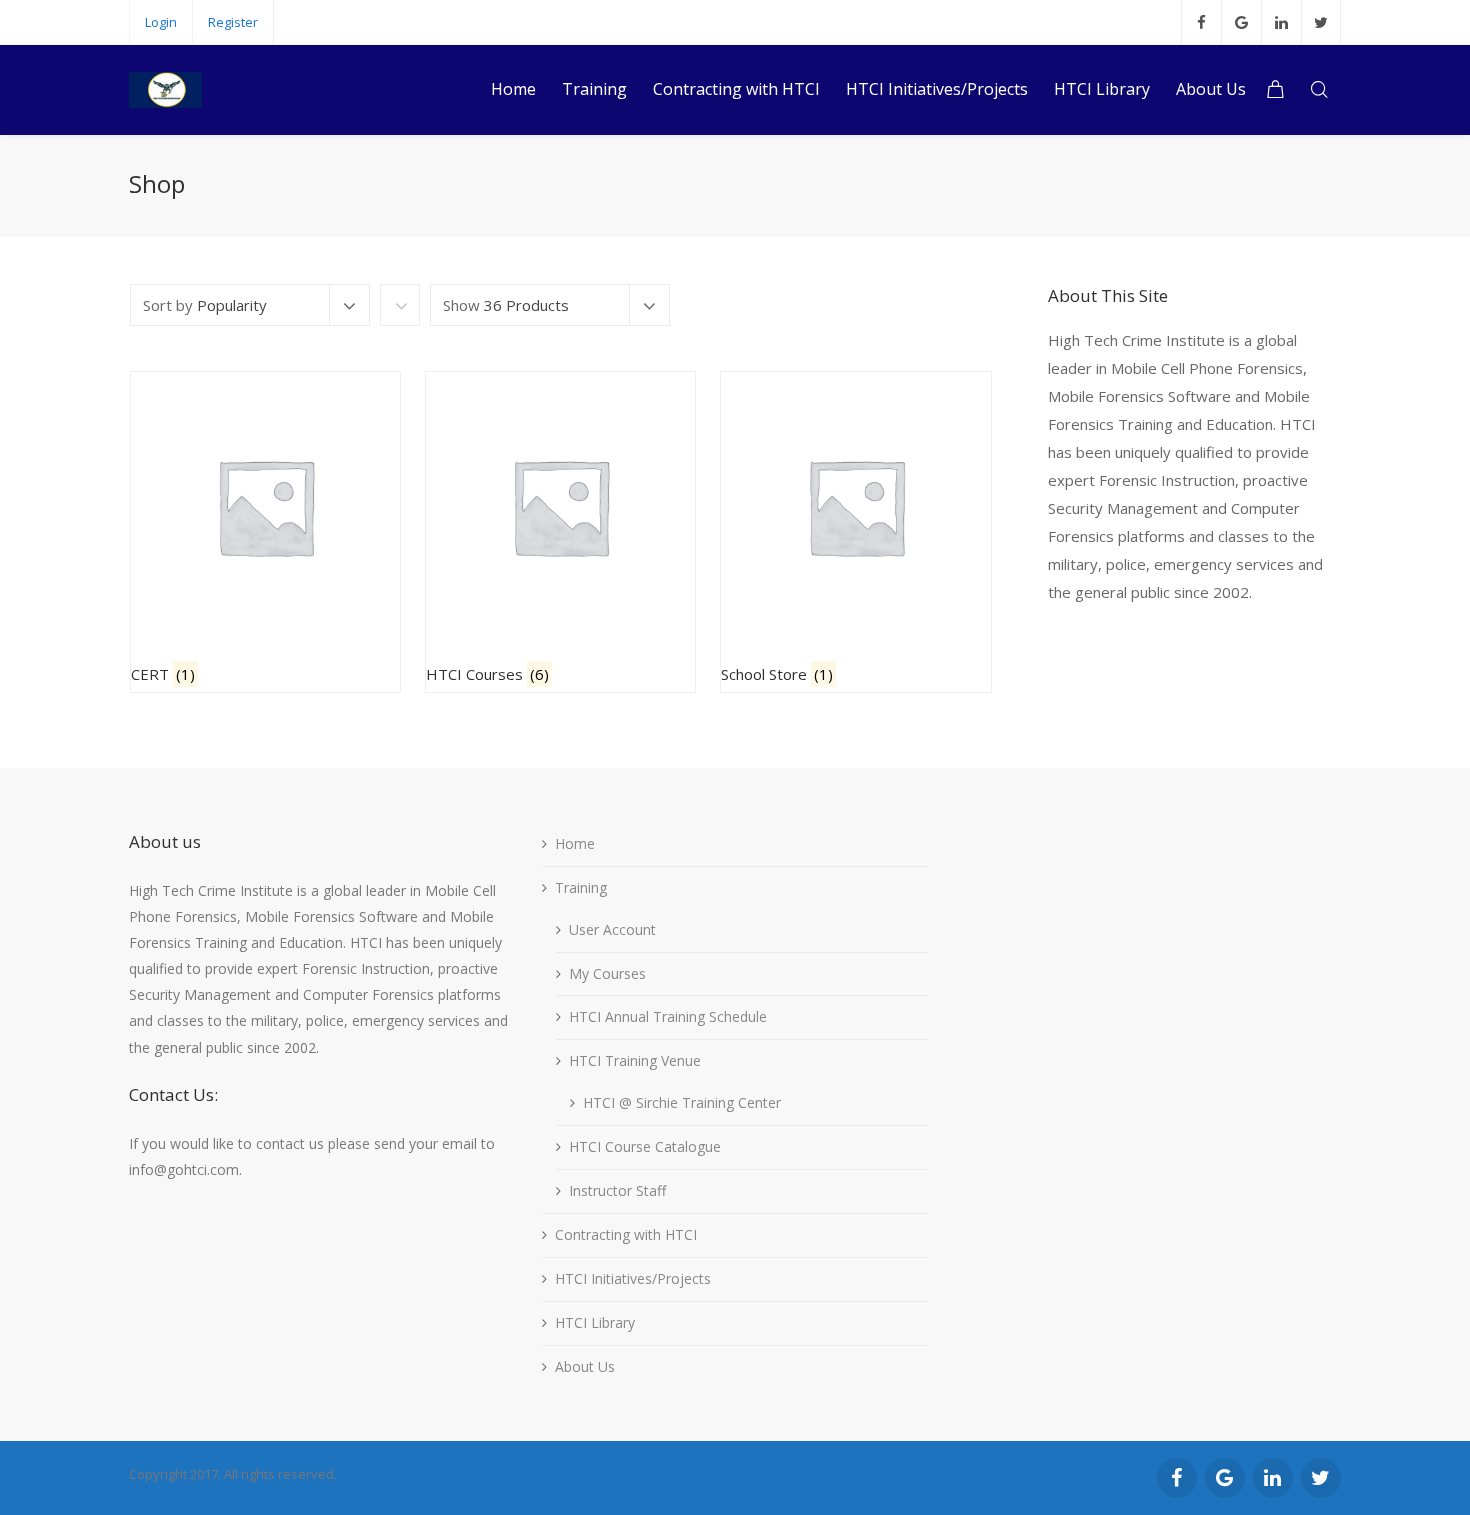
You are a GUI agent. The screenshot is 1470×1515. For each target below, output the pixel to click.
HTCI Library (595, 1322)
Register (233, 22)
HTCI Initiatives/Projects (633, 1278)
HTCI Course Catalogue (645, 1146)
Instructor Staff (617, 1190)
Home (575, 843)
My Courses (607, 973)
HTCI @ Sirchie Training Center (682, 1102)
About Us (585, 1366)
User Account (612, 929)
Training (581, 887)
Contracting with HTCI (626, 1234)
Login (161, 22)
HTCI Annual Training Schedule (668, 1016)
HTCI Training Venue (635, 1060)
